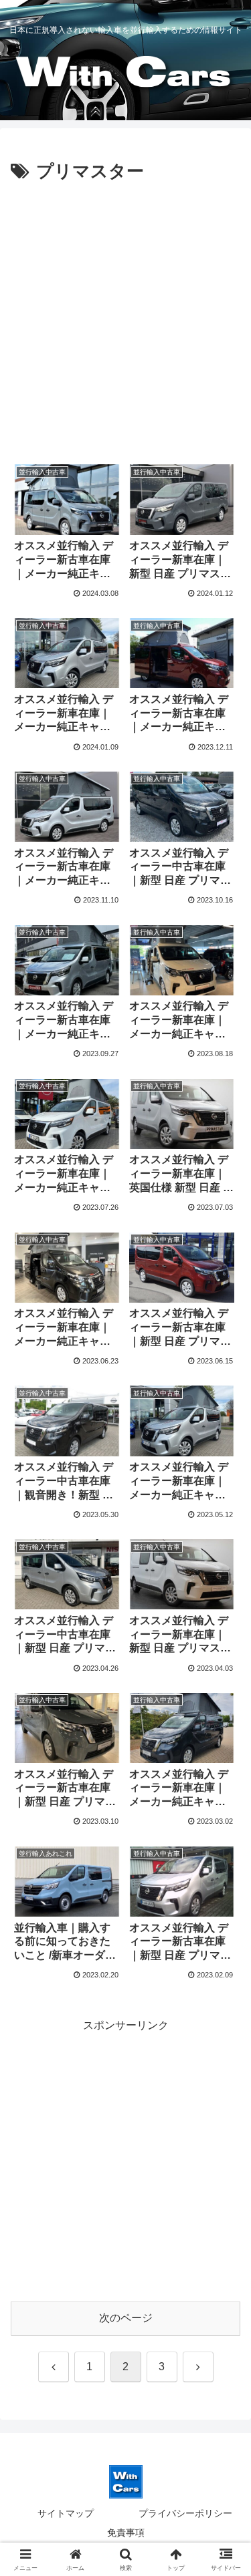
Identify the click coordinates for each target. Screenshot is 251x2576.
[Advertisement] (125, 319)
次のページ (126, 2318)
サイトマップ (66, 2513)
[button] (225, 1956)
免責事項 (126, 2533)
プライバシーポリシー (185, 2513)
